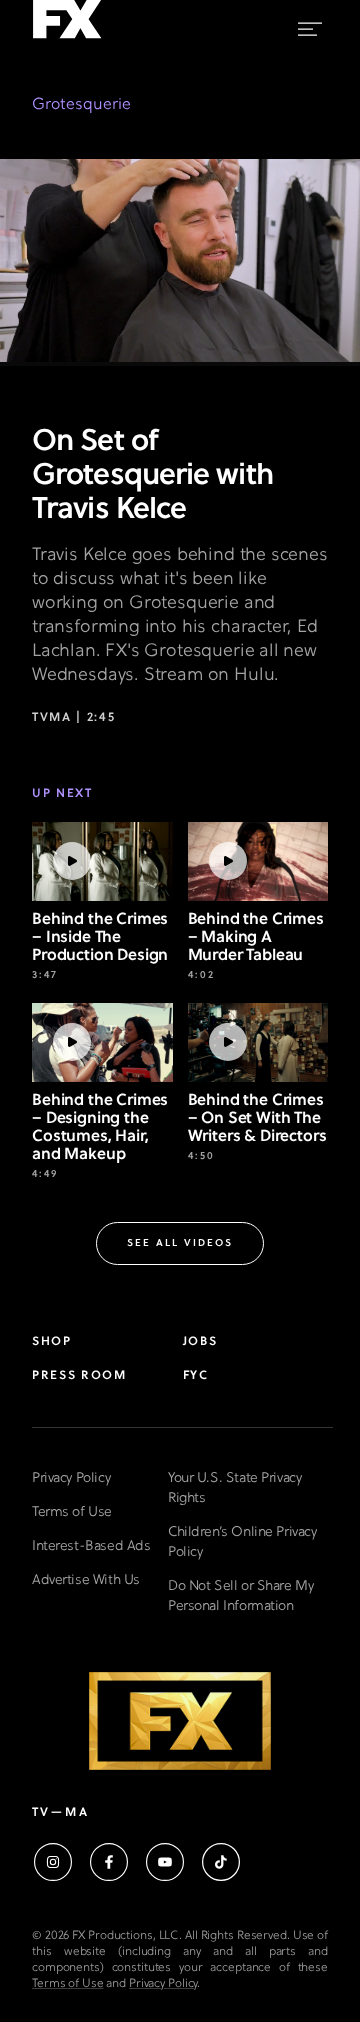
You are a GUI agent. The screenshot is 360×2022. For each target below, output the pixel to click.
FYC (196, 1376)
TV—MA (60, 1813)
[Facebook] (109, 1862)
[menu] (310, 25)
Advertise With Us (86, 1580)
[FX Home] (67, 39)
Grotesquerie (81, 105)
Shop (52, 1342)
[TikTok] (221, 1862)
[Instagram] (53, 1862)
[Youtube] (165, 1862)
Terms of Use (72, 1512)
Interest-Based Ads (91, 1546)
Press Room (79, 1376)
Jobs (200, 1342)
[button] (180, 1243)
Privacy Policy (71, 1478)
